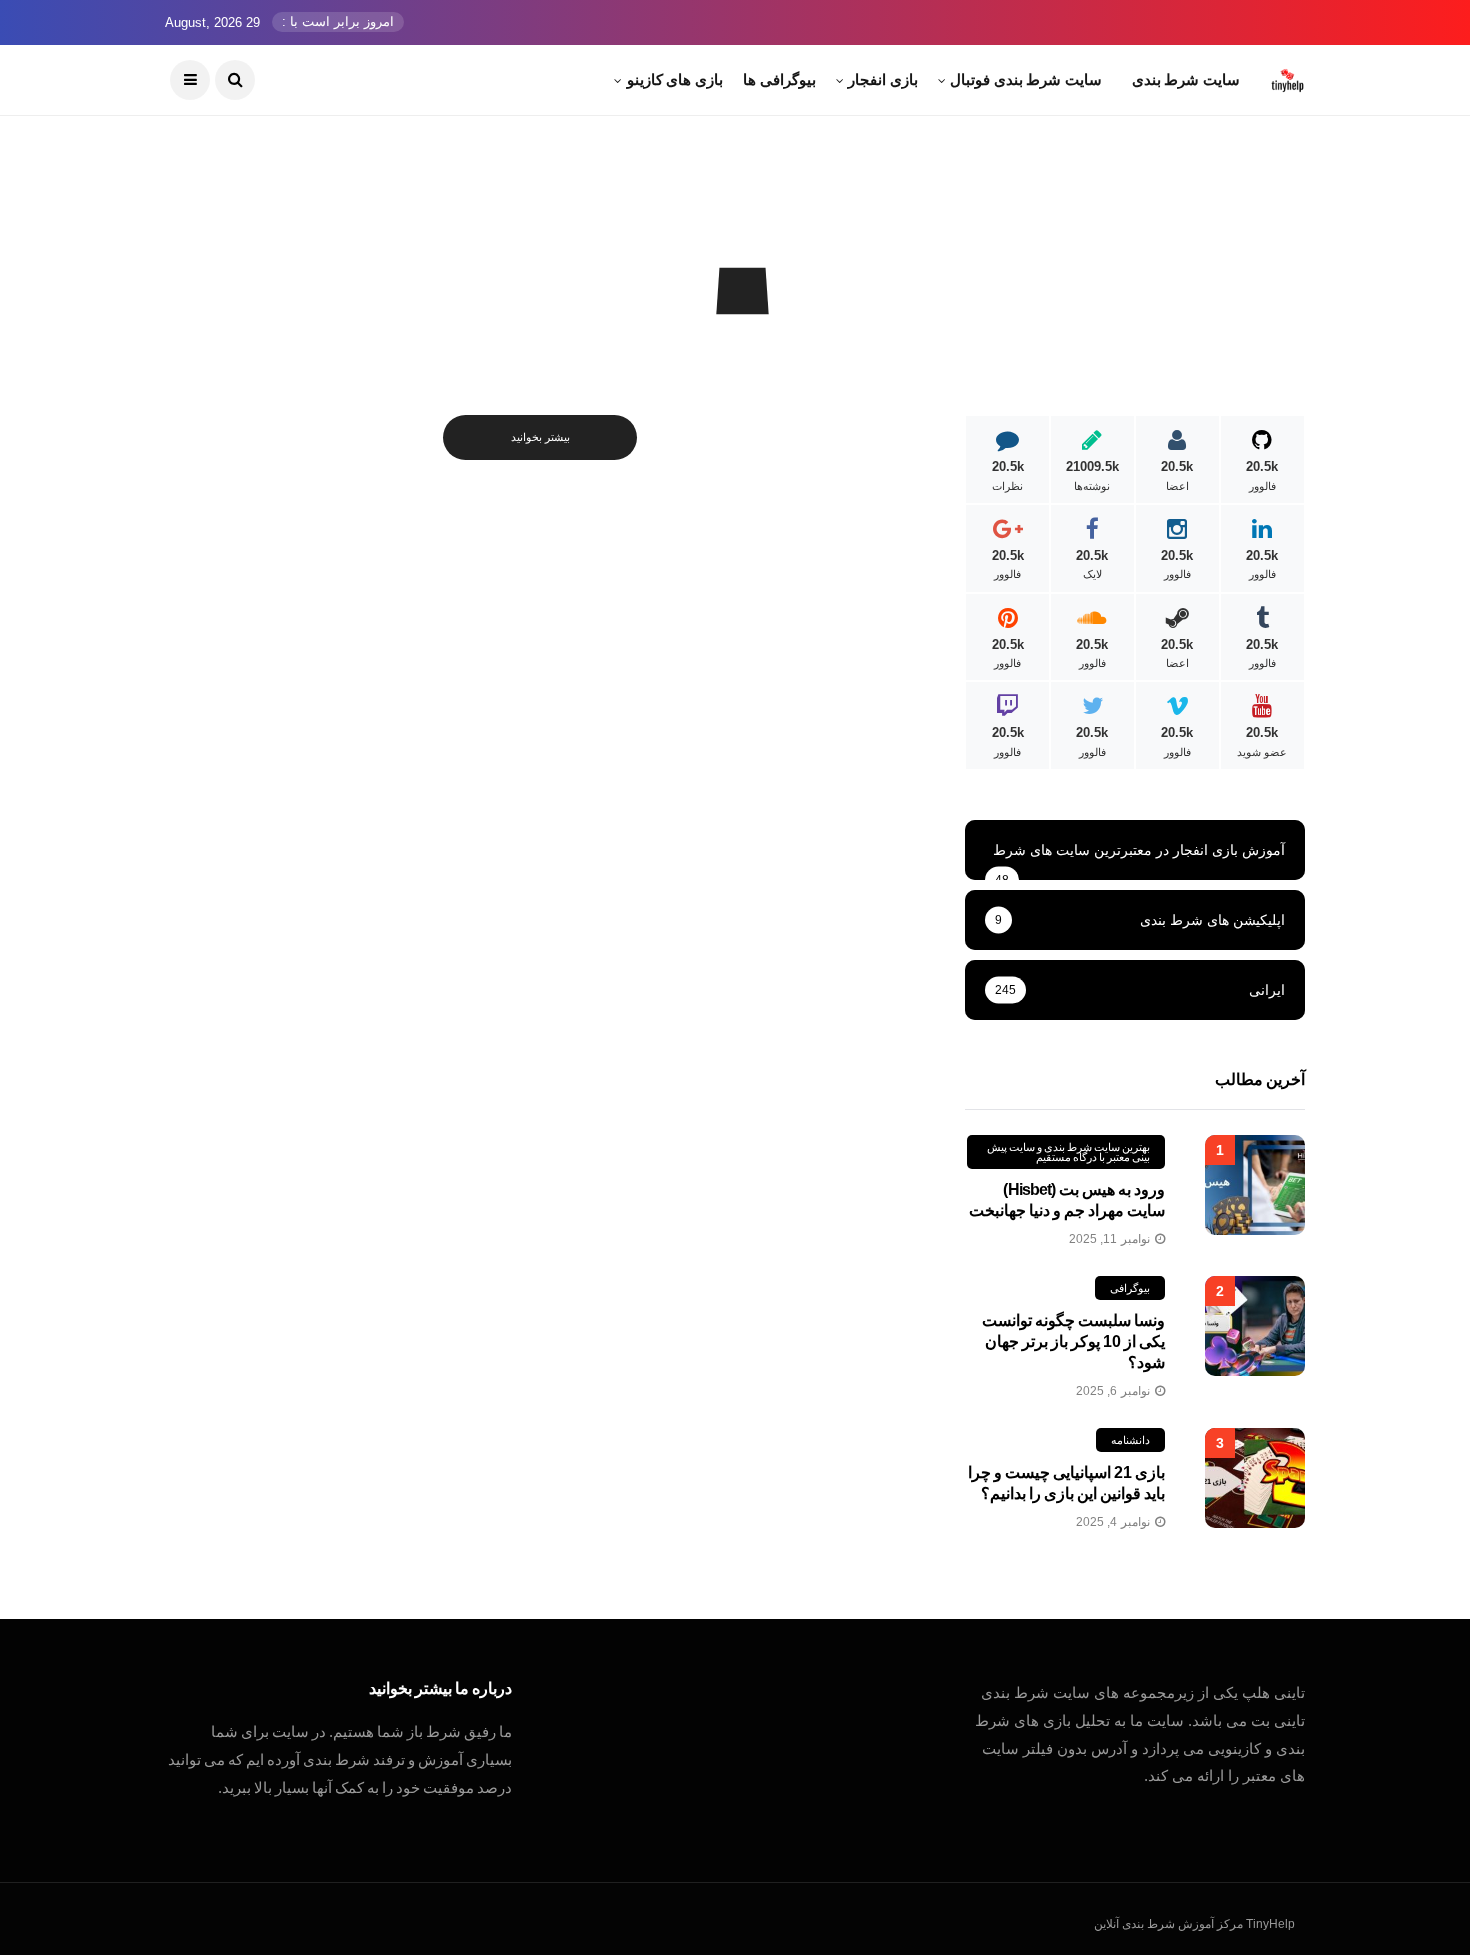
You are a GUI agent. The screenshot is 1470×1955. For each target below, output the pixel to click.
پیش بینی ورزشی (734, 339)
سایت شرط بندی (1186, 79)
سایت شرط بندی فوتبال (1026, 79)
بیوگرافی (1130, 1288)
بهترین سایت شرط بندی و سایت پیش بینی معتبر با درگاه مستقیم (1068, 1152)
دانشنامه (1130, 1440)
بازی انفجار (883, 79)
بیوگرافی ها (779, 79)
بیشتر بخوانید (540, 437)
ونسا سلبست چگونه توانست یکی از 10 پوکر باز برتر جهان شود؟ (1073, 1341)
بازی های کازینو (675, 79)
